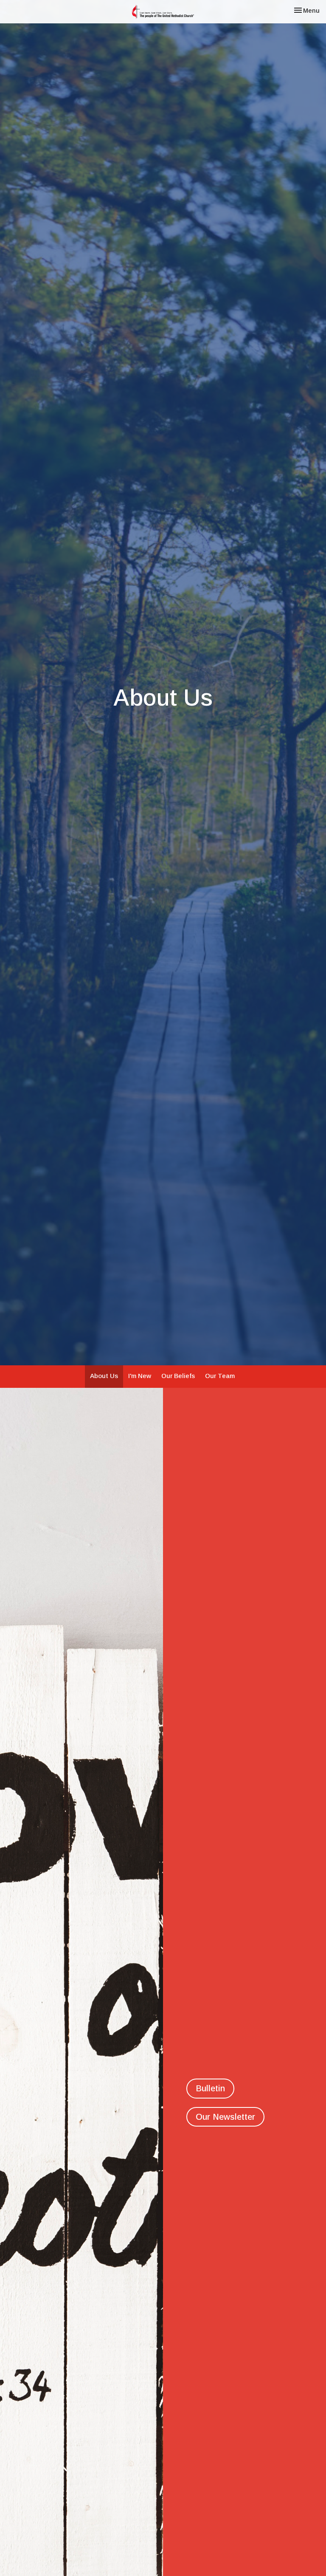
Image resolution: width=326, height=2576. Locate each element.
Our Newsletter (225, 2117)
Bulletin (210, 2088)
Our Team (220, 1376)
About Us (104, 1376)
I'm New (140, 1376)
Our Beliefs (178, 1376)
